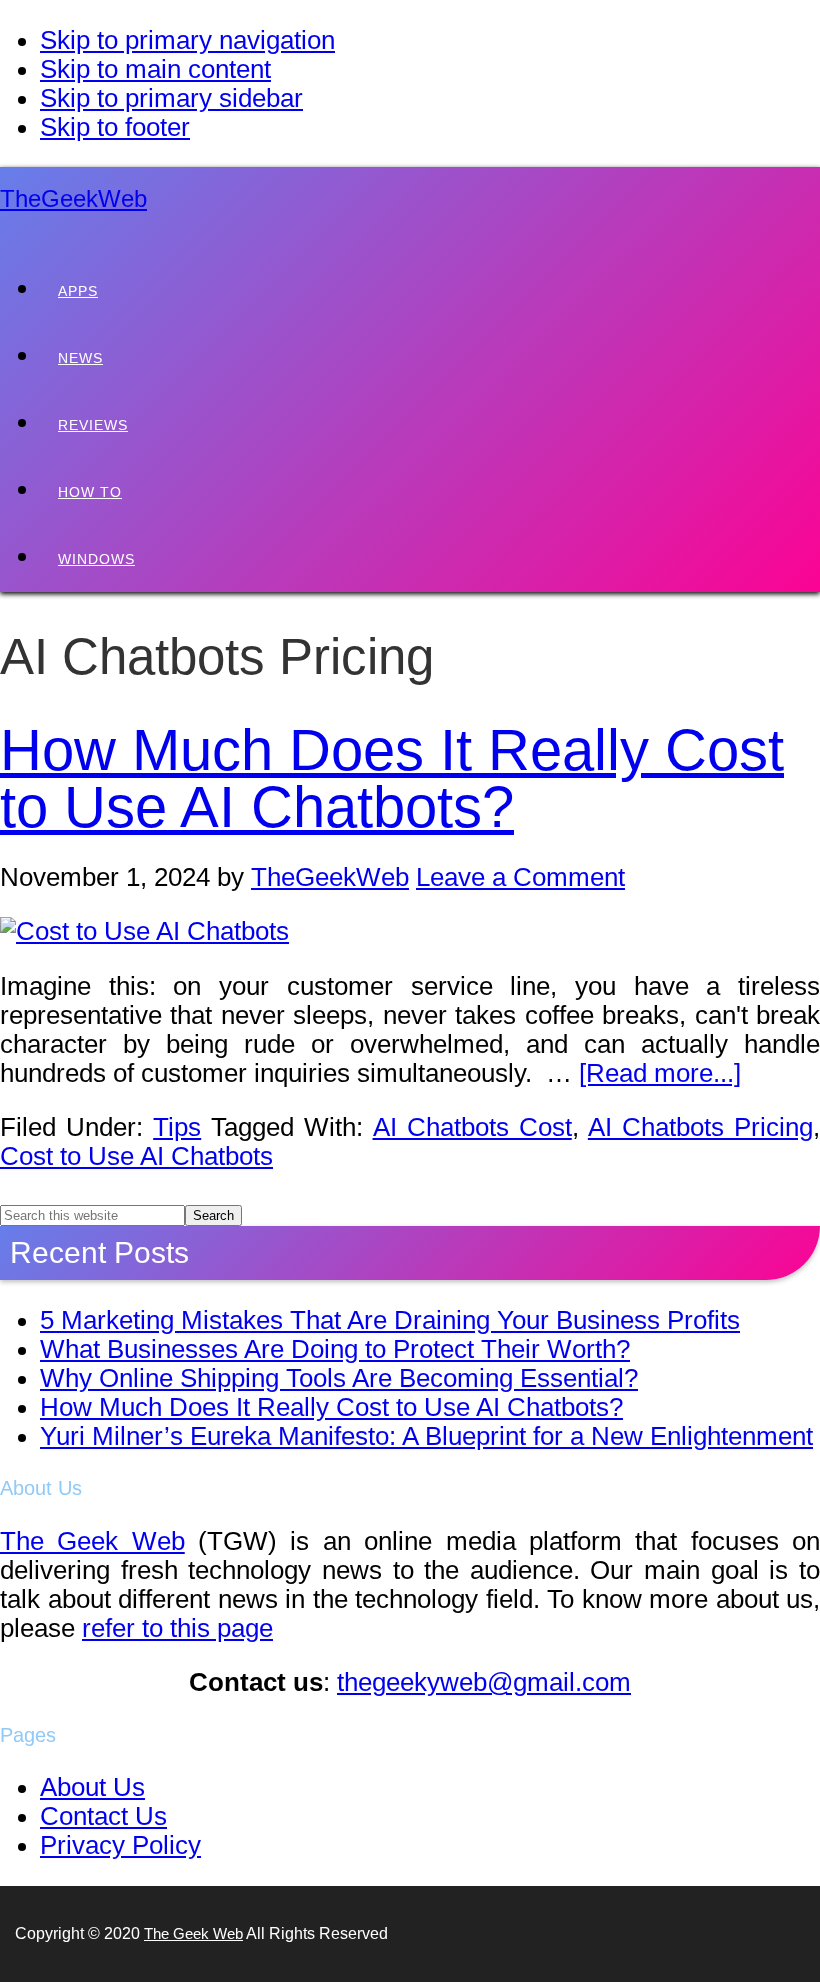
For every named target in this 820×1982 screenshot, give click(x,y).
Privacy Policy (120, 1845)
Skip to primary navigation (187, 40)
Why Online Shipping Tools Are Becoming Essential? (339, 1378)
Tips (177, 1127)
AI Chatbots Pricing (700, 1127)
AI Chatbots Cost (472, 1127)
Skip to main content (155, 69)
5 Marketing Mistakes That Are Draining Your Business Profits (390, 1320)
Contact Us (103, 1816)
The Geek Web (92, 1541)
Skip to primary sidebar (171, 98)
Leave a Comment (520, 877)
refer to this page (177, 1628)
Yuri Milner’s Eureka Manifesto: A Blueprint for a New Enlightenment (426, 1436)
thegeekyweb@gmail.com (484, 1682)
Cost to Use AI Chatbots (136, 1156)
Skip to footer (115, 127)
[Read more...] (660, 1073)
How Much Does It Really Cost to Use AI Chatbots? (392, 779)
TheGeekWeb (73, 198)
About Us (92, 1787)
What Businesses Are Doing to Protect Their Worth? (335, 1349)
